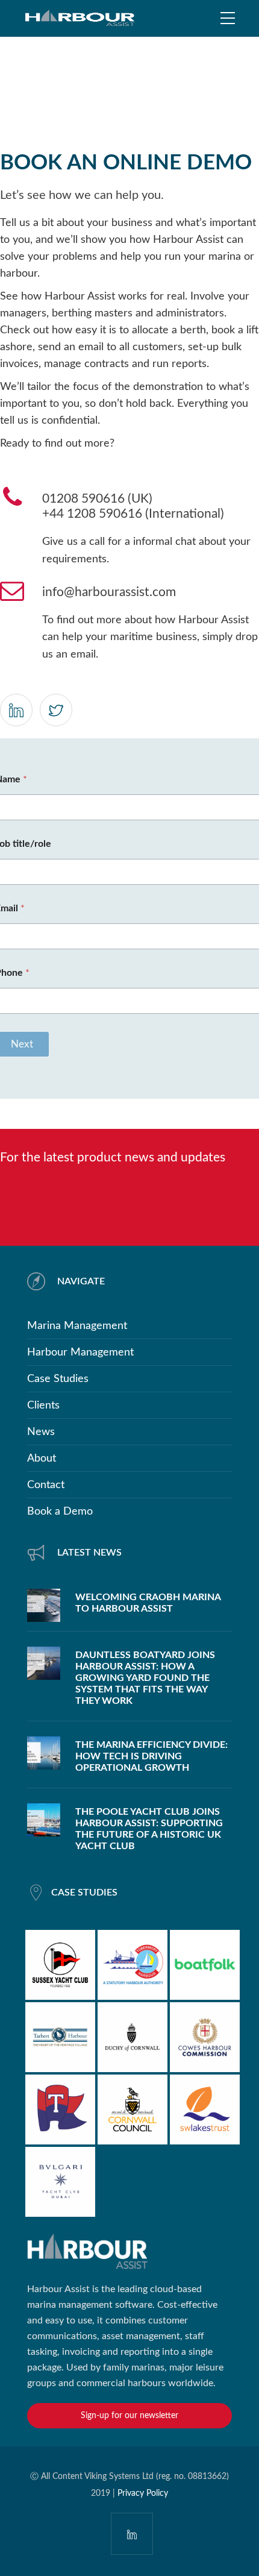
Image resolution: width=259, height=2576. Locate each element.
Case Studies (58, 1379)
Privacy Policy (143, 2493)
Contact (46, 1485)
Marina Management (77, 1326)
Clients (43, 1406)
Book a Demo (60, 1512)
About (42, 1459)
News (41, 1432)
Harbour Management (80, 1352)
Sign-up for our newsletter (129, 2416)
